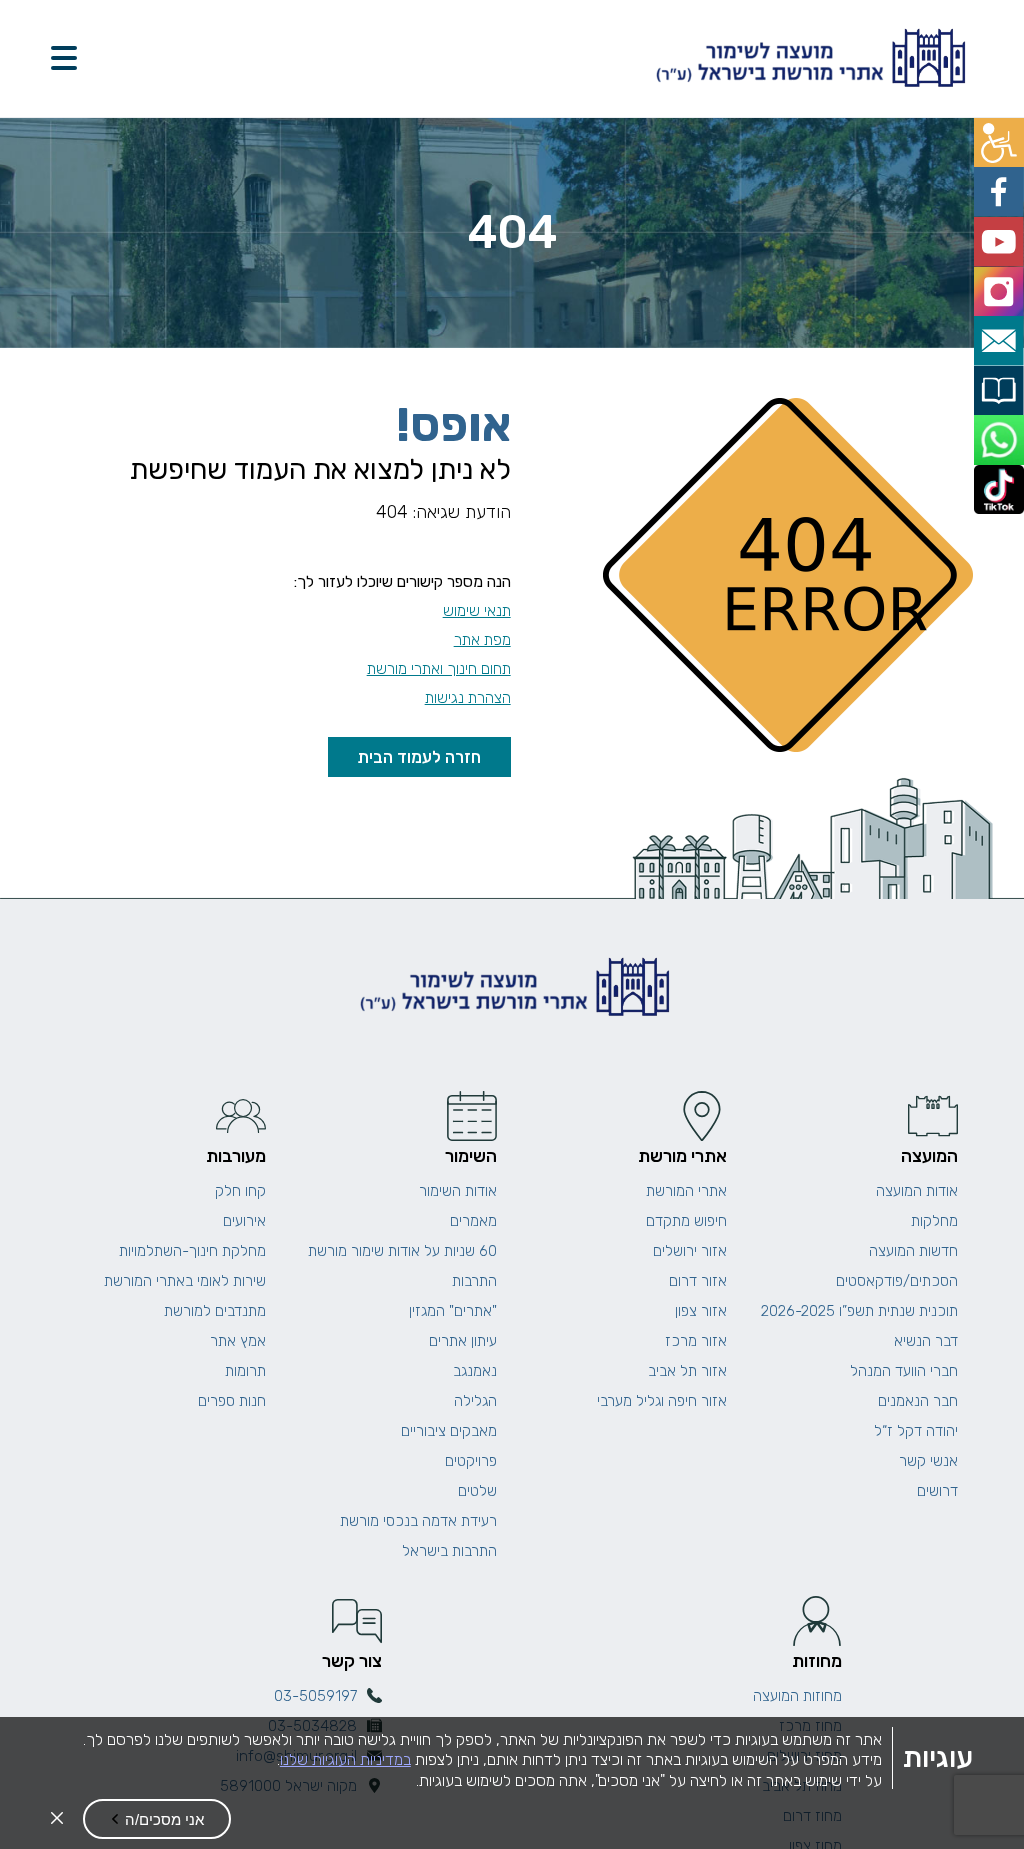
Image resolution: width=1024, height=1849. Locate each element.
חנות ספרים (232, 1401)
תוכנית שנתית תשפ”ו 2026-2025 (859, 1311)
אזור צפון (701, 1311)
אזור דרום (698, 1281)
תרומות (245, 1371)
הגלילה (475, 1401)
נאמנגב (475, 1371)
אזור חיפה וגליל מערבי (662, 1401)
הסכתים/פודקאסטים (897, 1281)
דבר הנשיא (926, 1341)
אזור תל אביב (687, 1371)
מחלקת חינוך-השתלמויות (192, 1251)
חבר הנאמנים (918, 1401)
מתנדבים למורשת (215, 1311)
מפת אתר (482, 639)
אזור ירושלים (690, 1251)
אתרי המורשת (686, 1191)
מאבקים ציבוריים (449, 1431)
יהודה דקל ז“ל (916, 1431)
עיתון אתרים (463, 1341)
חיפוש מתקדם (686, 1221)
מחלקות (934, 1221)
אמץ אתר (238, 1341)
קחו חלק (240, 1191)
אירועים (244, 1221)
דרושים (937, 1491)
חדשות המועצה (913, 1251)
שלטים (477, 1491)
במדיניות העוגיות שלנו (345, 1759)
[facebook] (1001, 185)
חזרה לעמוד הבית (419, 757)
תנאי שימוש (477, 610)
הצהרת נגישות (468, 697)
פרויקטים (471, 1461)
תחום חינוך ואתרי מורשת (439, 668)
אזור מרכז (696, 1341)
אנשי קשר (928, 1461)
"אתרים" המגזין (453, 1311)
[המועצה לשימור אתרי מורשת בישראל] (808, 58)
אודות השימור (458, 1191)
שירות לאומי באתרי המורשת (185, 1281)
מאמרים (473, 1221)
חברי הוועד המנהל (904, 1371)
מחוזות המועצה (797, 1696)
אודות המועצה (917, 1191)
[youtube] (1001, 230)
